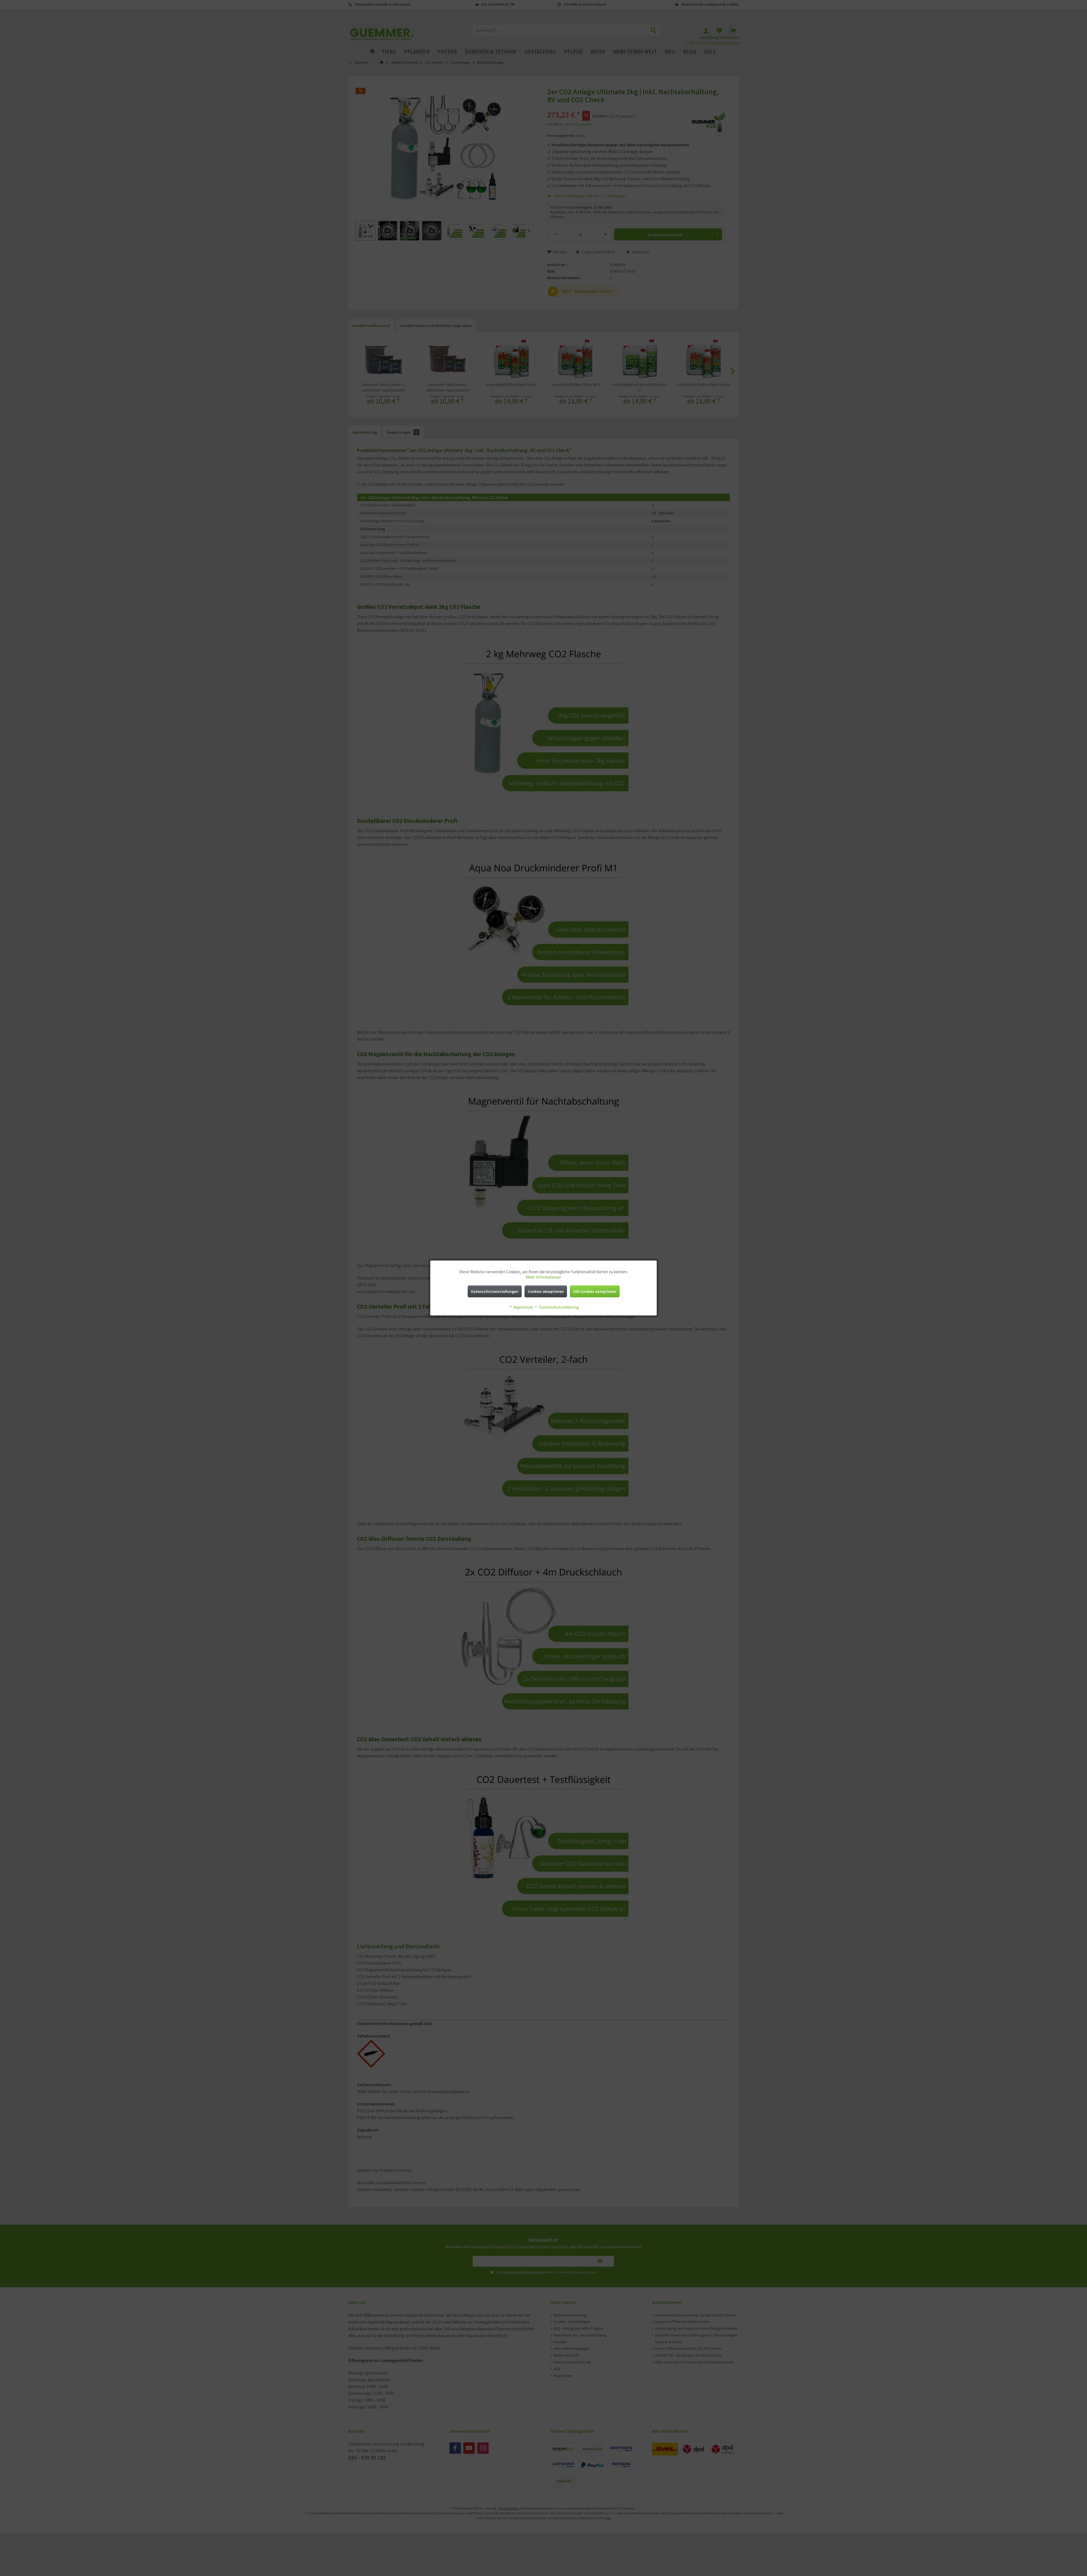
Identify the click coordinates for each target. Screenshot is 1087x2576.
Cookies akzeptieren (546, 1291)
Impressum (523, 1307)
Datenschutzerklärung (559, 1307)
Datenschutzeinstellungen (495, 1291)
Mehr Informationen (544, 1277)
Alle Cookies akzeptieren (595, 1291)
